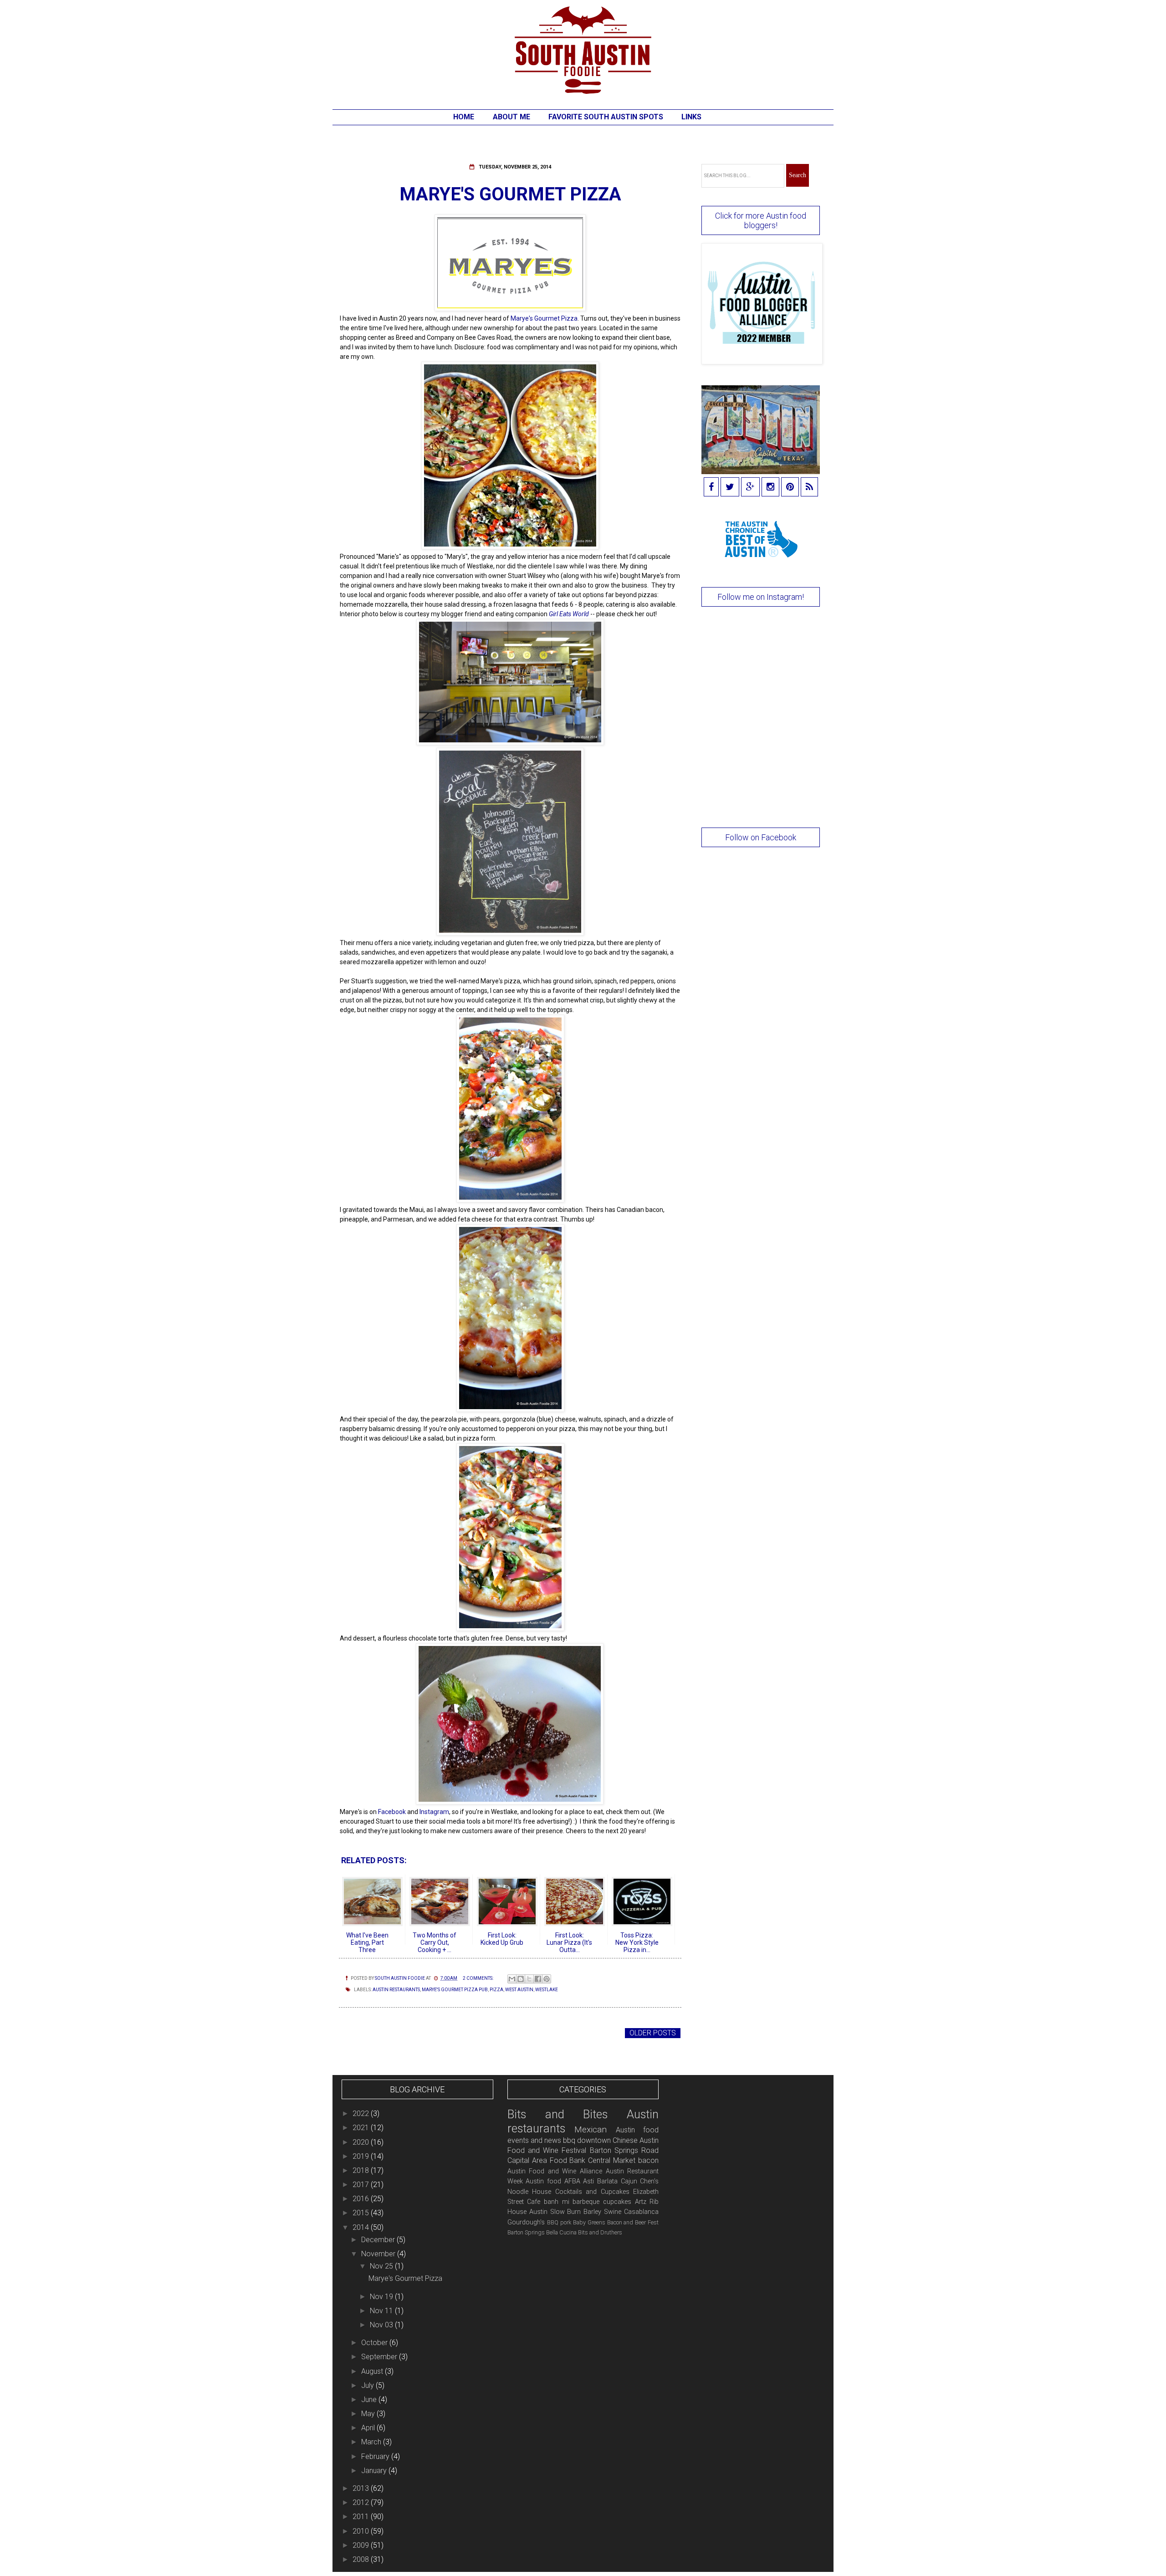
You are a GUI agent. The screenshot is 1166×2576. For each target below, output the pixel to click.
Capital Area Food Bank (547, 2160)
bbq (569, 2140)
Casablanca (641, 2212)
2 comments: (478, 1978)
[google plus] (750, 488)
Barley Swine (602, 2212)
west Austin (519, 1990)
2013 (362, 2488)
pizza (496, 1990)
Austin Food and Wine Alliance (555, 2171)
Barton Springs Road (624, 2150)
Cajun (629, 2181)
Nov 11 (382, 2311)
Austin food (543, 2181)
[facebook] (711, 488)
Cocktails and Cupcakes (592, 2192)
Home (464, 117)
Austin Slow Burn (555, 2212)
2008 (362, 2559)
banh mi (557, 2202)
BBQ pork (559, 2222)
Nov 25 (382, 2266)
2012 (362, 2502)
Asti (588, 2181)
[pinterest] (790, 488)
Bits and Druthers (600, 2232)
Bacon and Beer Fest (633, 2222)
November (379, 2254)
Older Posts (653, 2033)
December (379, 2240)
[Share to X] (529, 1979)
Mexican (591, 2129)
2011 (362, 2517)
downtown (594, 2140)
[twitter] (730, 488)
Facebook (392, 1812)
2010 (362, 2531)
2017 (362, 2185)
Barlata (607, 2181)
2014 (362, 2227)
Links (691, 117)
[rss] (809, 488)
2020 (362, 2142)
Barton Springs (526, 2232)
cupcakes (617, 2202)
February (376, 2456)
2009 (362, 2545)
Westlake (547, 1990)
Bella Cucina (561, 2232)
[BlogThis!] (521, 1979)
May (369, 2414)
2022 (362, 2113)
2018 (362, 2170)
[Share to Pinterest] (547, 1979)
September (380, 2357)
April (369, 2428)
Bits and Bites (558, 2114)
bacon (648, 2160)
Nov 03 (382, 2325)
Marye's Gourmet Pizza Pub (455, 1990)
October (375, 2343)
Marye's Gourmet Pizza (510, 194)
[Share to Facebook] (538, 1979)
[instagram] (770, 488)
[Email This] (512, 1979)
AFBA (572, 2181)
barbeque (586, 2202)
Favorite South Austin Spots (606, 117)
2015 (362, 2213)
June (370, 2400)
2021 (362, 2128)
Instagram (434, 1812)
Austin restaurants (396, 1990)
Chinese (625, 2140)
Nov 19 (382, 2297)
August (373, 2371)
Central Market (612, 2160)
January (375, 2471)
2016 (362, 2199)
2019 (362, 2156)
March (372, 2442)
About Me (511, 117)
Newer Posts (366, 2033)
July (368, 2385)
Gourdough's (526, 2222)
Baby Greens (589, 2222)
